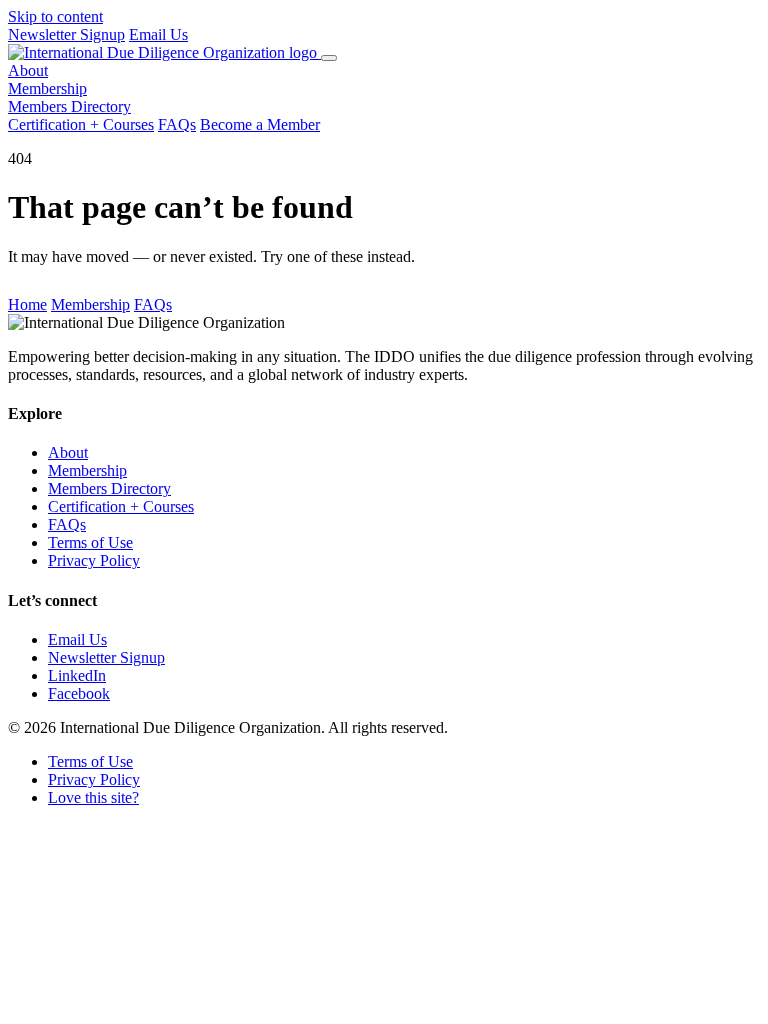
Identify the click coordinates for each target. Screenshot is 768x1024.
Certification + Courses (81, 124)
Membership (47, 88)
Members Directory (69, 106)
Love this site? (93, 797)
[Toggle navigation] (329, 58)
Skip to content (55, 16)
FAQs (177, 124)
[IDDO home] (164, 52)
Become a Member (260, 124)
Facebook (79, 693)
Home (27, 304)
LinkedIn (77, 675)
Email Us (158, 34)
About (28, 70)
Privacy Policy (94, 560)
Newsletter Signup (66, 34)
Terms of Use (90, 542)
